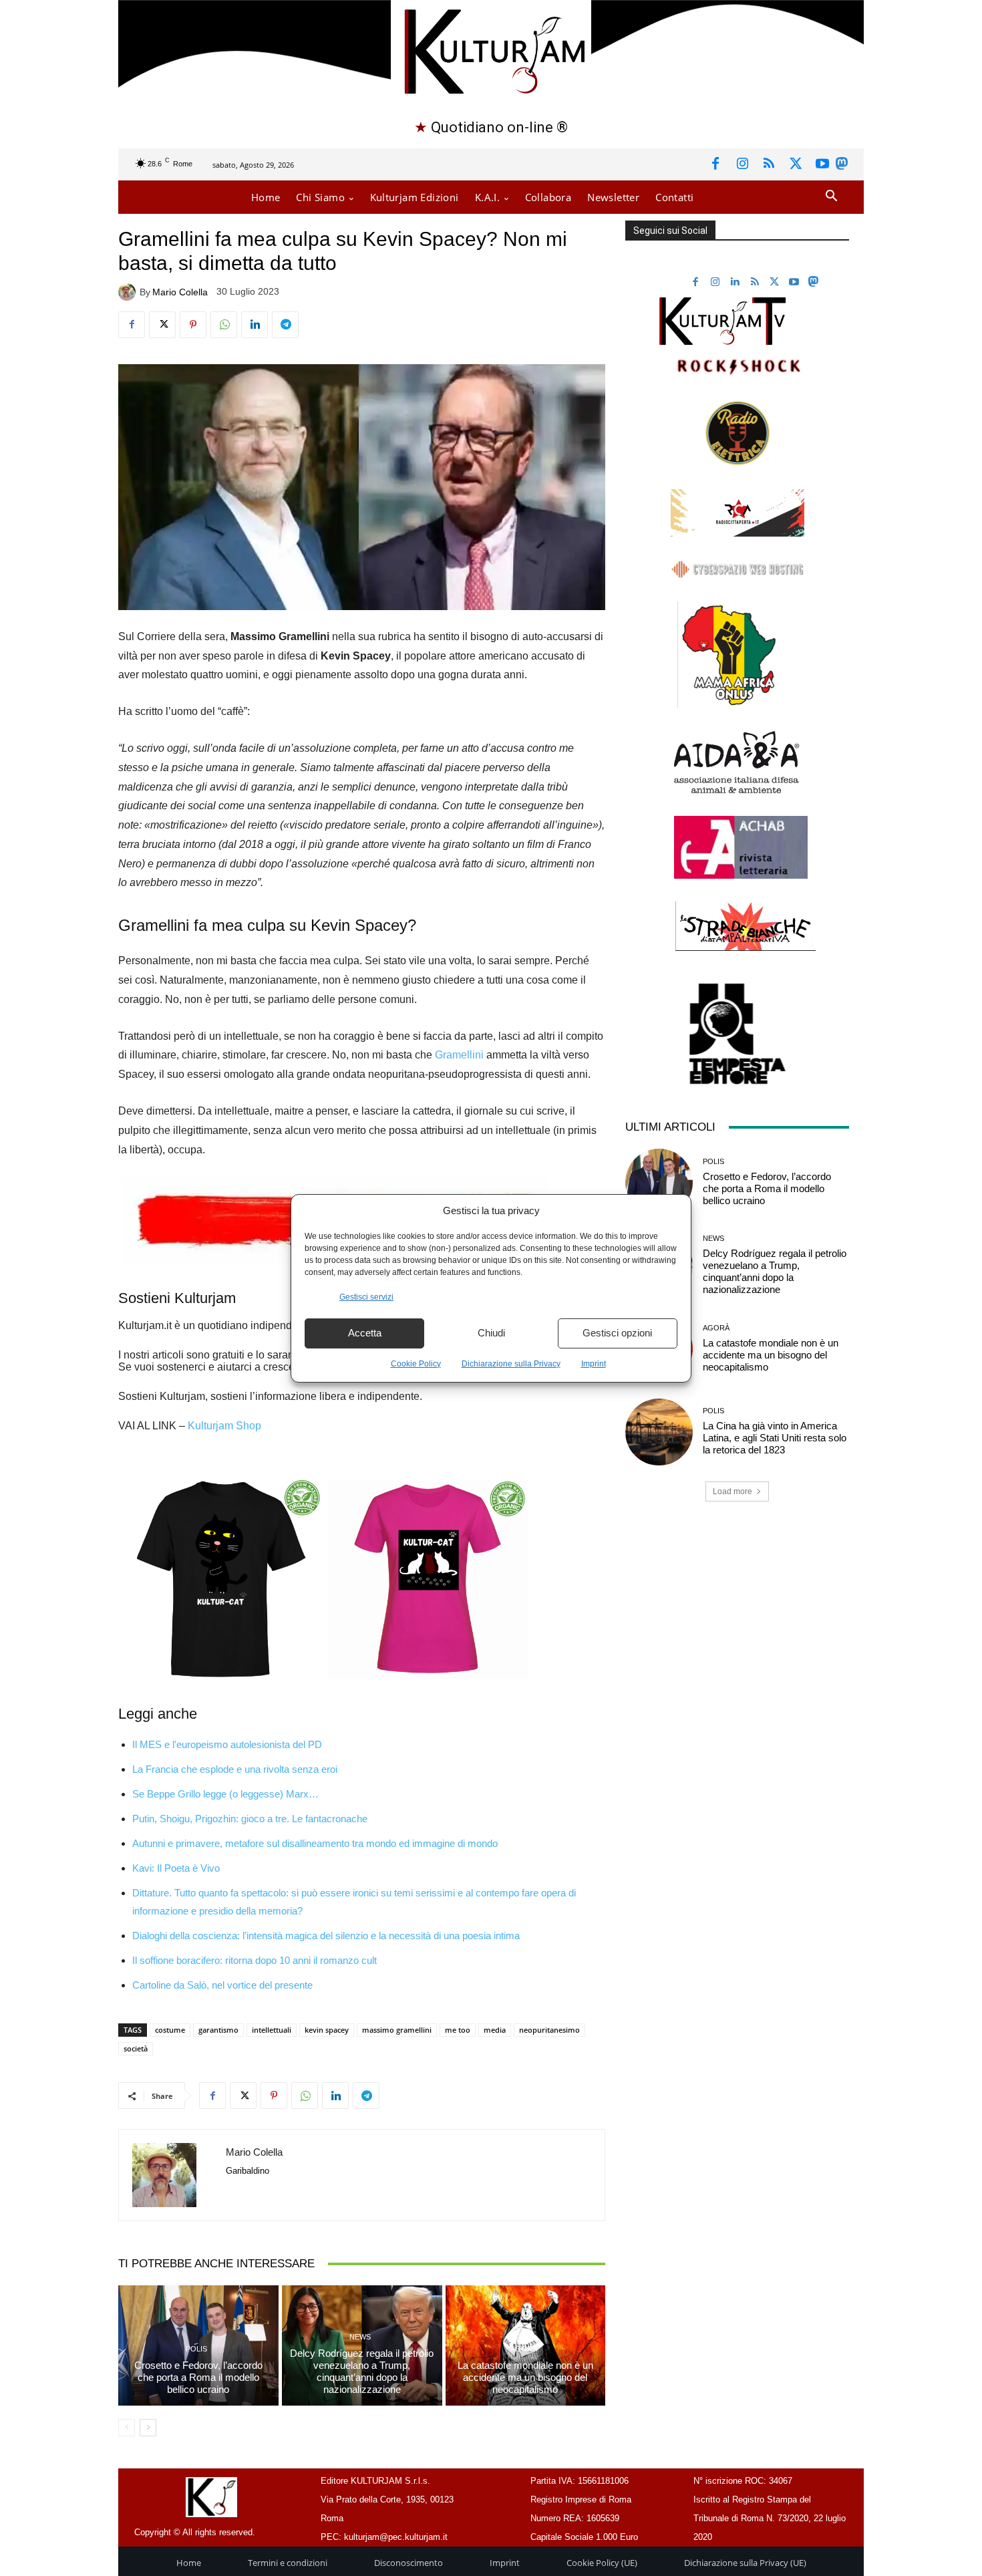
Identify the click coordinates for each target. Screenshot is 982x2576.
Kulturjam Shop (224, 1426)
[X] (796, 164)
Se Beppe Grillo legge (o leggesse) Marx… (225, 1794)
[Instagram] (742, 164)
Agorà (524, 2349)
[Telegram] (285, 325)
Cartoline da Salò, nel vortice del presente (222, 1985)
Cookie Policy (416, 1364)
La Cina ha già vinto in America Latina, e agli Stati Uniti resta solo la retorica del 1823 (775, 1438)
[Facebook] (715, 164)
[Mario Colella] (129, 292)
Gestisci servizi (366, 1297)
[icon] (842, 166)
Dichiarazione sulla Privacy (511, 1364)
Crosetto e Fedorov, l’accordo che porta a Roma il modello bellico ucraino (198, 2377)
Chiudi (491, 1333)
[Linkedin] (255, 325)
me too (458, 2030)
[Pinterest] (193, 325)
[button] (831, 197)
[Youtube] (822, 164)
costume (170, 2030)
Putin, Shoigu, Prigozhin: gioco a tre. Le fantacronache (250, 1819)
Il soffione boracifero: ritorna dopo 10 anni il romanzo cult (255, 1960)
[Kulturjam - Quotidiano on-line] (491, 50)
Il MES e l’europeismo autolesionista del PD (227, 1744)
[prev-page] (127, 2428)
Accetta (365, 1333)
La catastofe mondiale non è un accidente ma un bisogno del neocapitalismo (525, 2377)
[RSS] (769, 164)
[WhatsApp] (224, 325)
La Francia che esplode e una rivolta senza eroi (235, 1769)
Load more (732, 1491)
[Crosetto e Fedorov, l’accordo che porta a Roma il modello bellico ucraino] (659, 1182)
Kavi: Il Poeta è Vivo (176, 1868)
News (360, 2337)
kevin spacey (327, 2030)
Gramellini (459, 1055)
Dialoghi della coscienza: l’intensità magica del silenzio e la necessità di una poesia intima (326, 1936)
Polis (196, 2349)
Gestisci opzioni (617, 1333)
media (495, 2030)
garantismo (218, 2030)
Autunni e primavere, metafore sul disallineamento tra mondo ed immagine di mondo (315, 1843)
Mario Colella (180, 292)
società (136, 2048)
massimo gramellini (397, 2030)
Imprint (594, 1364)
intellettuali (272, 2030)
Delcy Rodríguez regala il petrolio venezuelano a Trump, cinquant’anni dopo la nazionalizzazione (362, 2371)
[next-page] (148, 2428)
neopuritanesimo (549, 2030)
